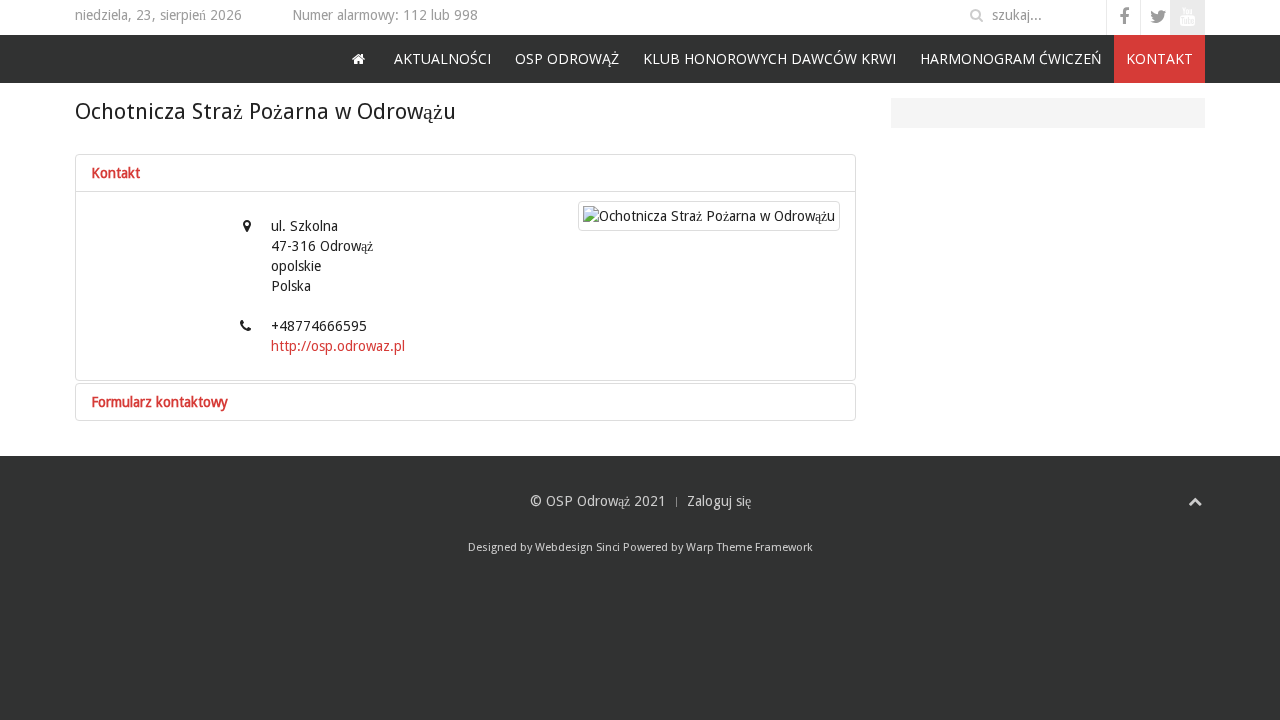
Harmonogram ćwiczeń (1011, 58)
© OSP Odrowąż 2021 (598, 501)
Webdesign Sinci (577, 547)
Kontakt (1159, 58)
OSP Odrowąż (567, 58)
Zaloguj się (719, 501)
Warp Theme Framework (749, 547)
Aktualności (442, 58)
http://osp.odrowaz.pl (338, 346)
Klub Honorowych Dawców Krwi (769, 58)
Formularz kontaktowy (159, 402)
